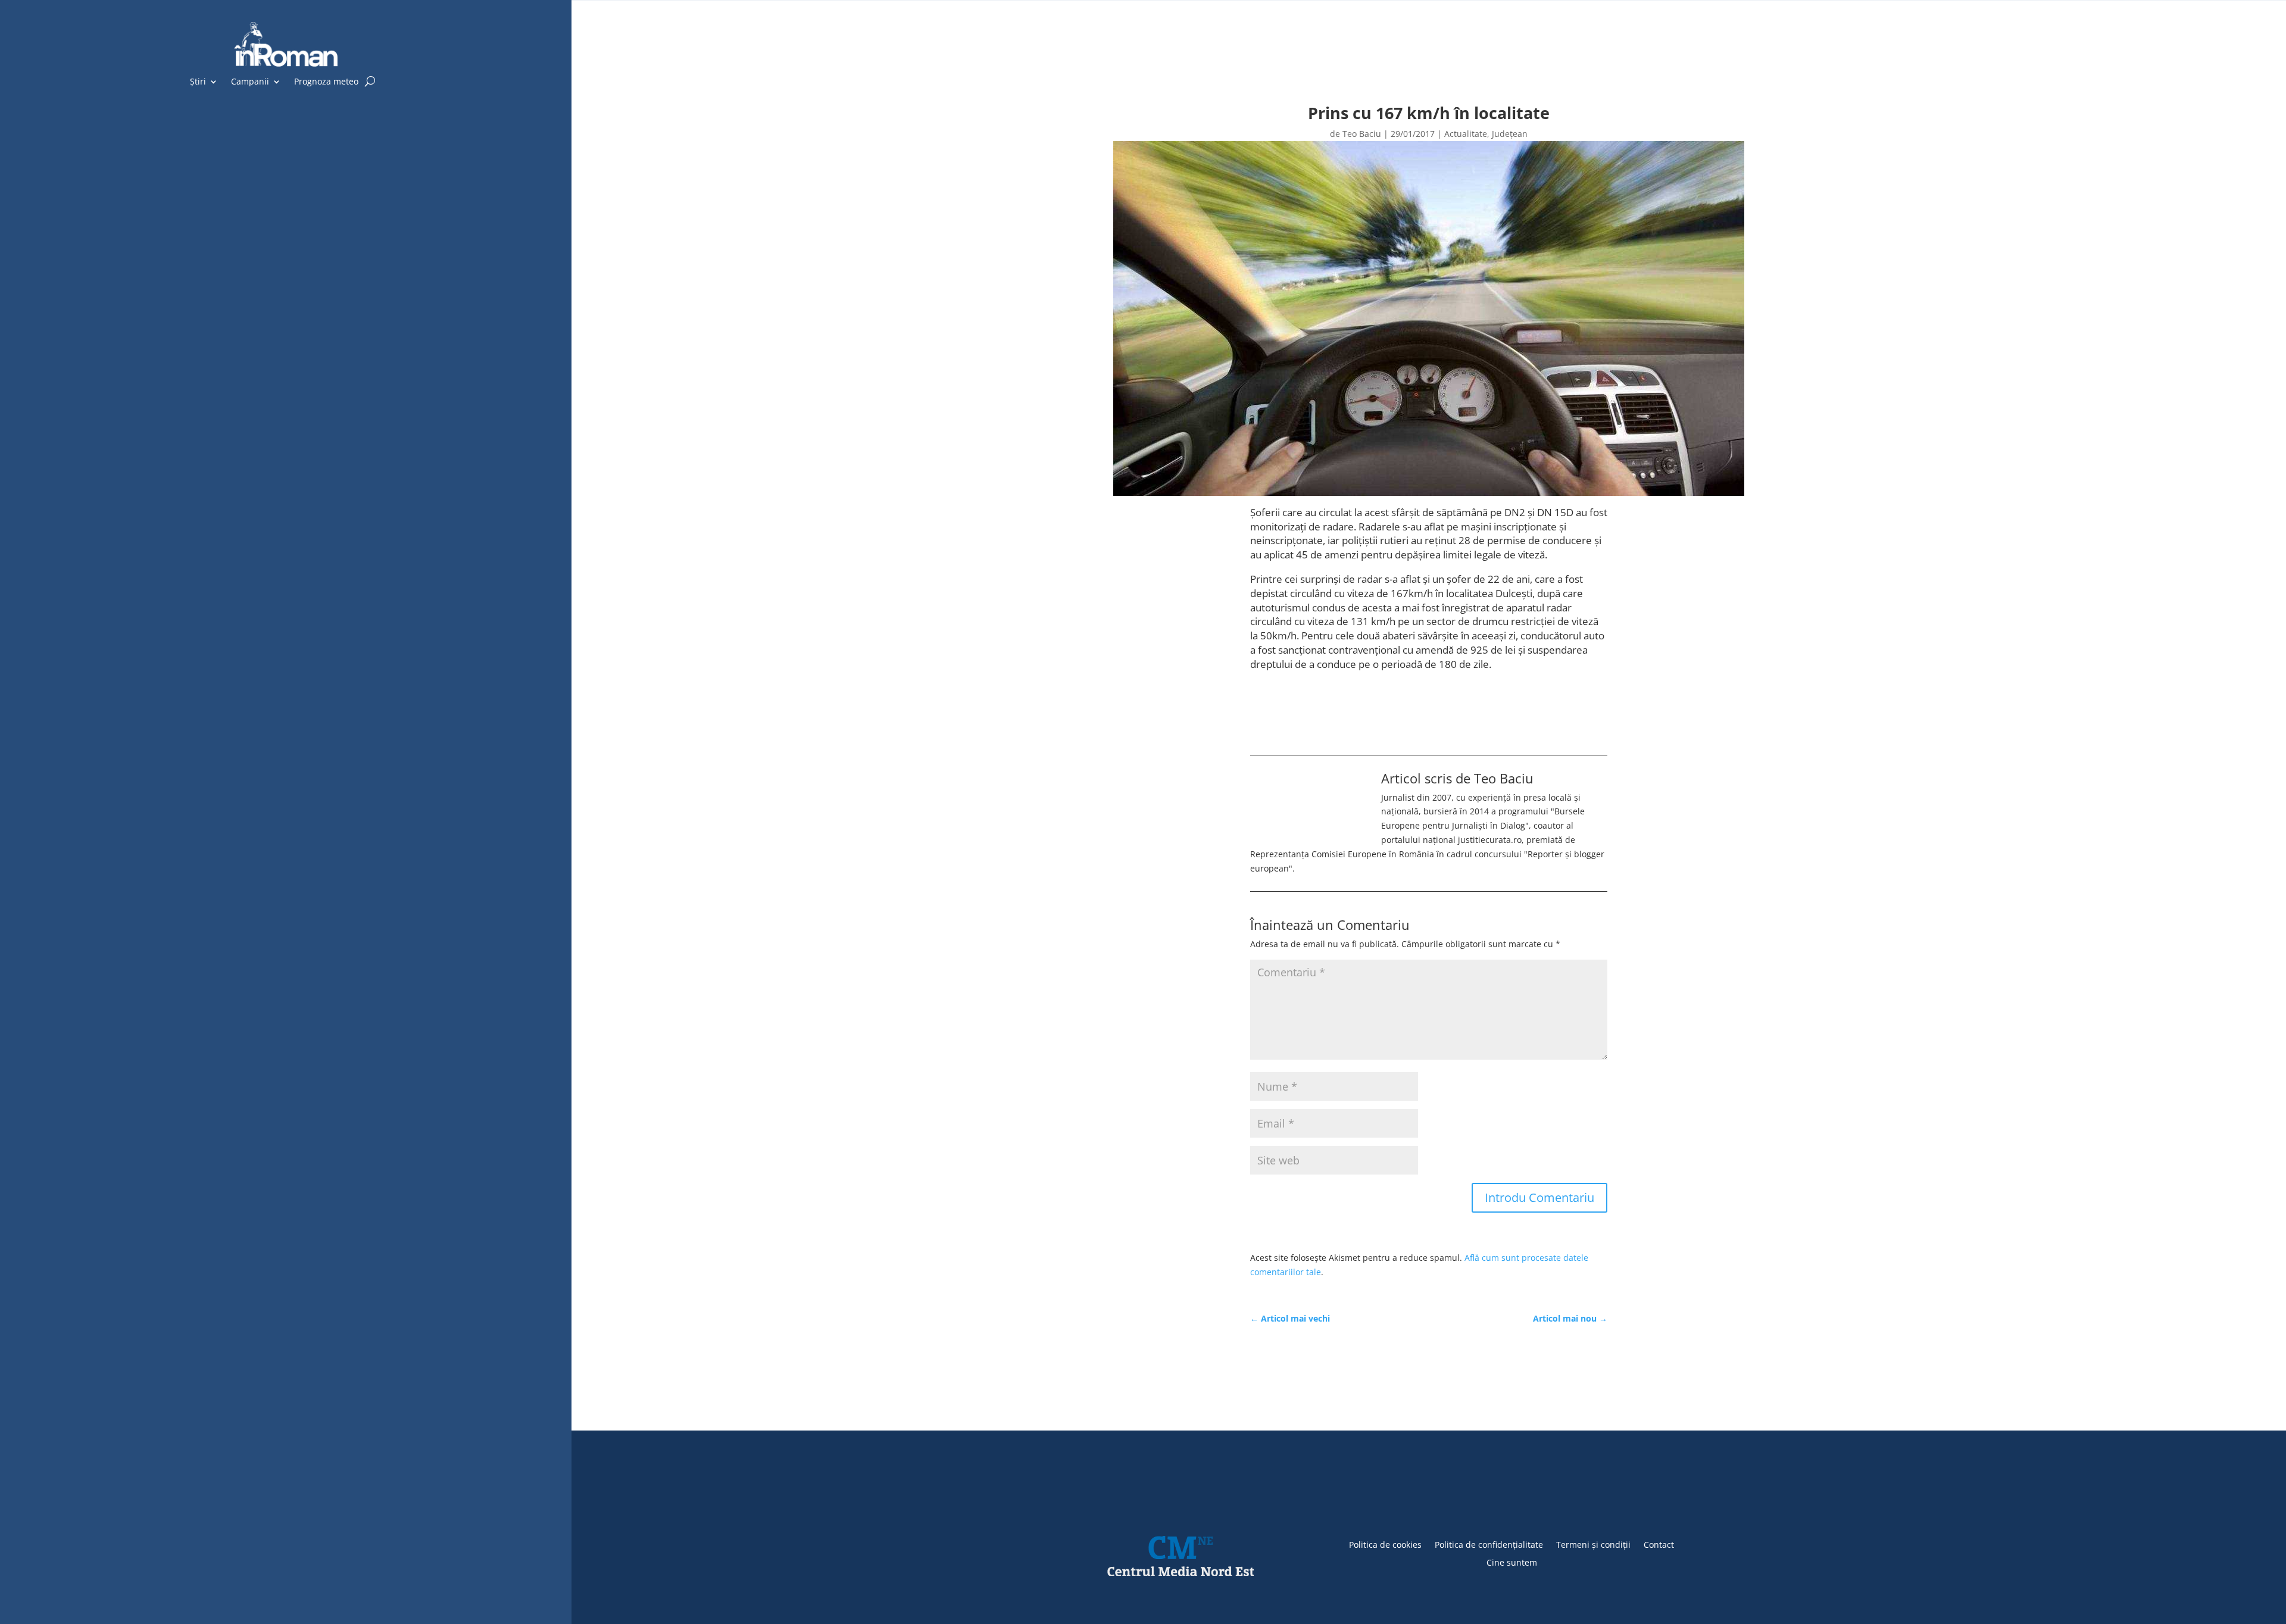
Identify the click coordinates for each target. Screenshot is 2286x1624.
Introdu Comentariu (1539, 1197)
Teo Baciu (1362, 134)
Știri (198, 82)
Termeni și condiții (1593, 1544)
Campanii (250, 82)
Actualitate (1466, 134)
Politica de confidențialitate (1489, 1544)
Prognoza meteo (326, 82)
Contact (1659, 1544)
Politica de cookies (1385, 1544)
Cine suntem (1512, 1562)
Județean (1510, 134)
